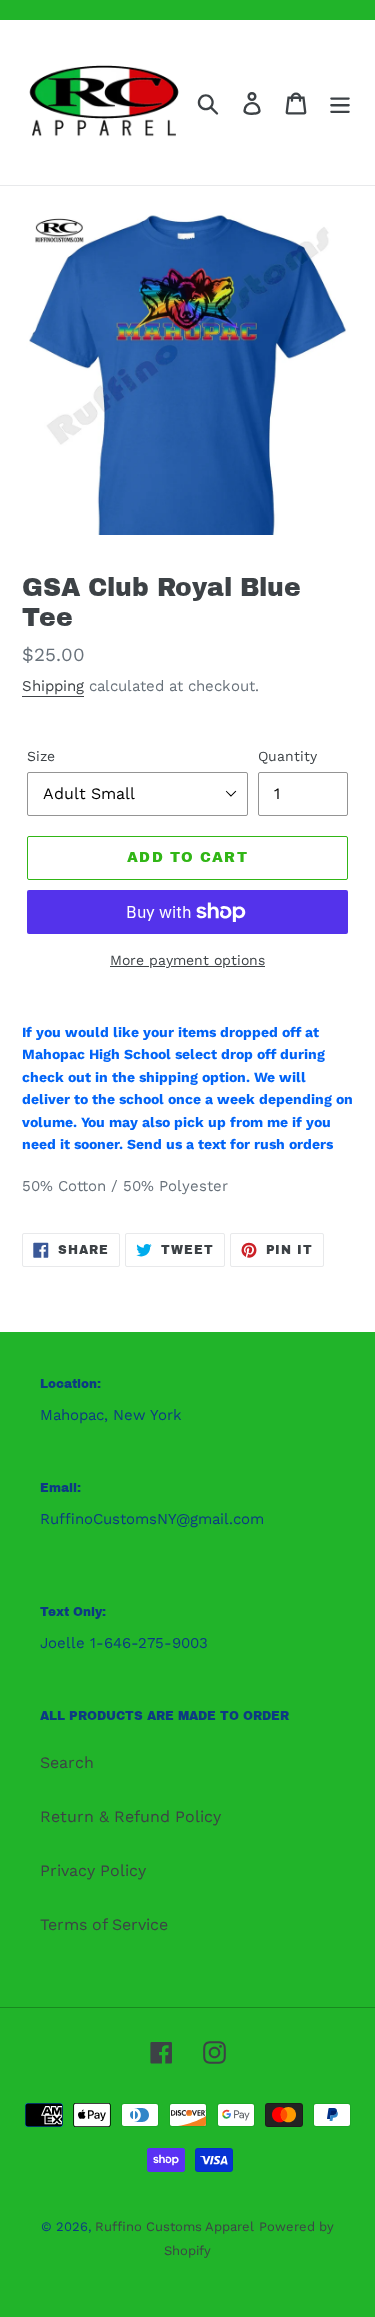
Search (67, 1762)
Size (41, 756)
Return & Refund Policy (130, 1816)
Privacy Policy (93, 1870)
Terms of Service (104, 1924)
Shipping (53, 686)
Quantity (287, 756)
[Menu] (340, 102)
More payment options (187, 960)
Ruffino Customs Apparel (174, 2226)
